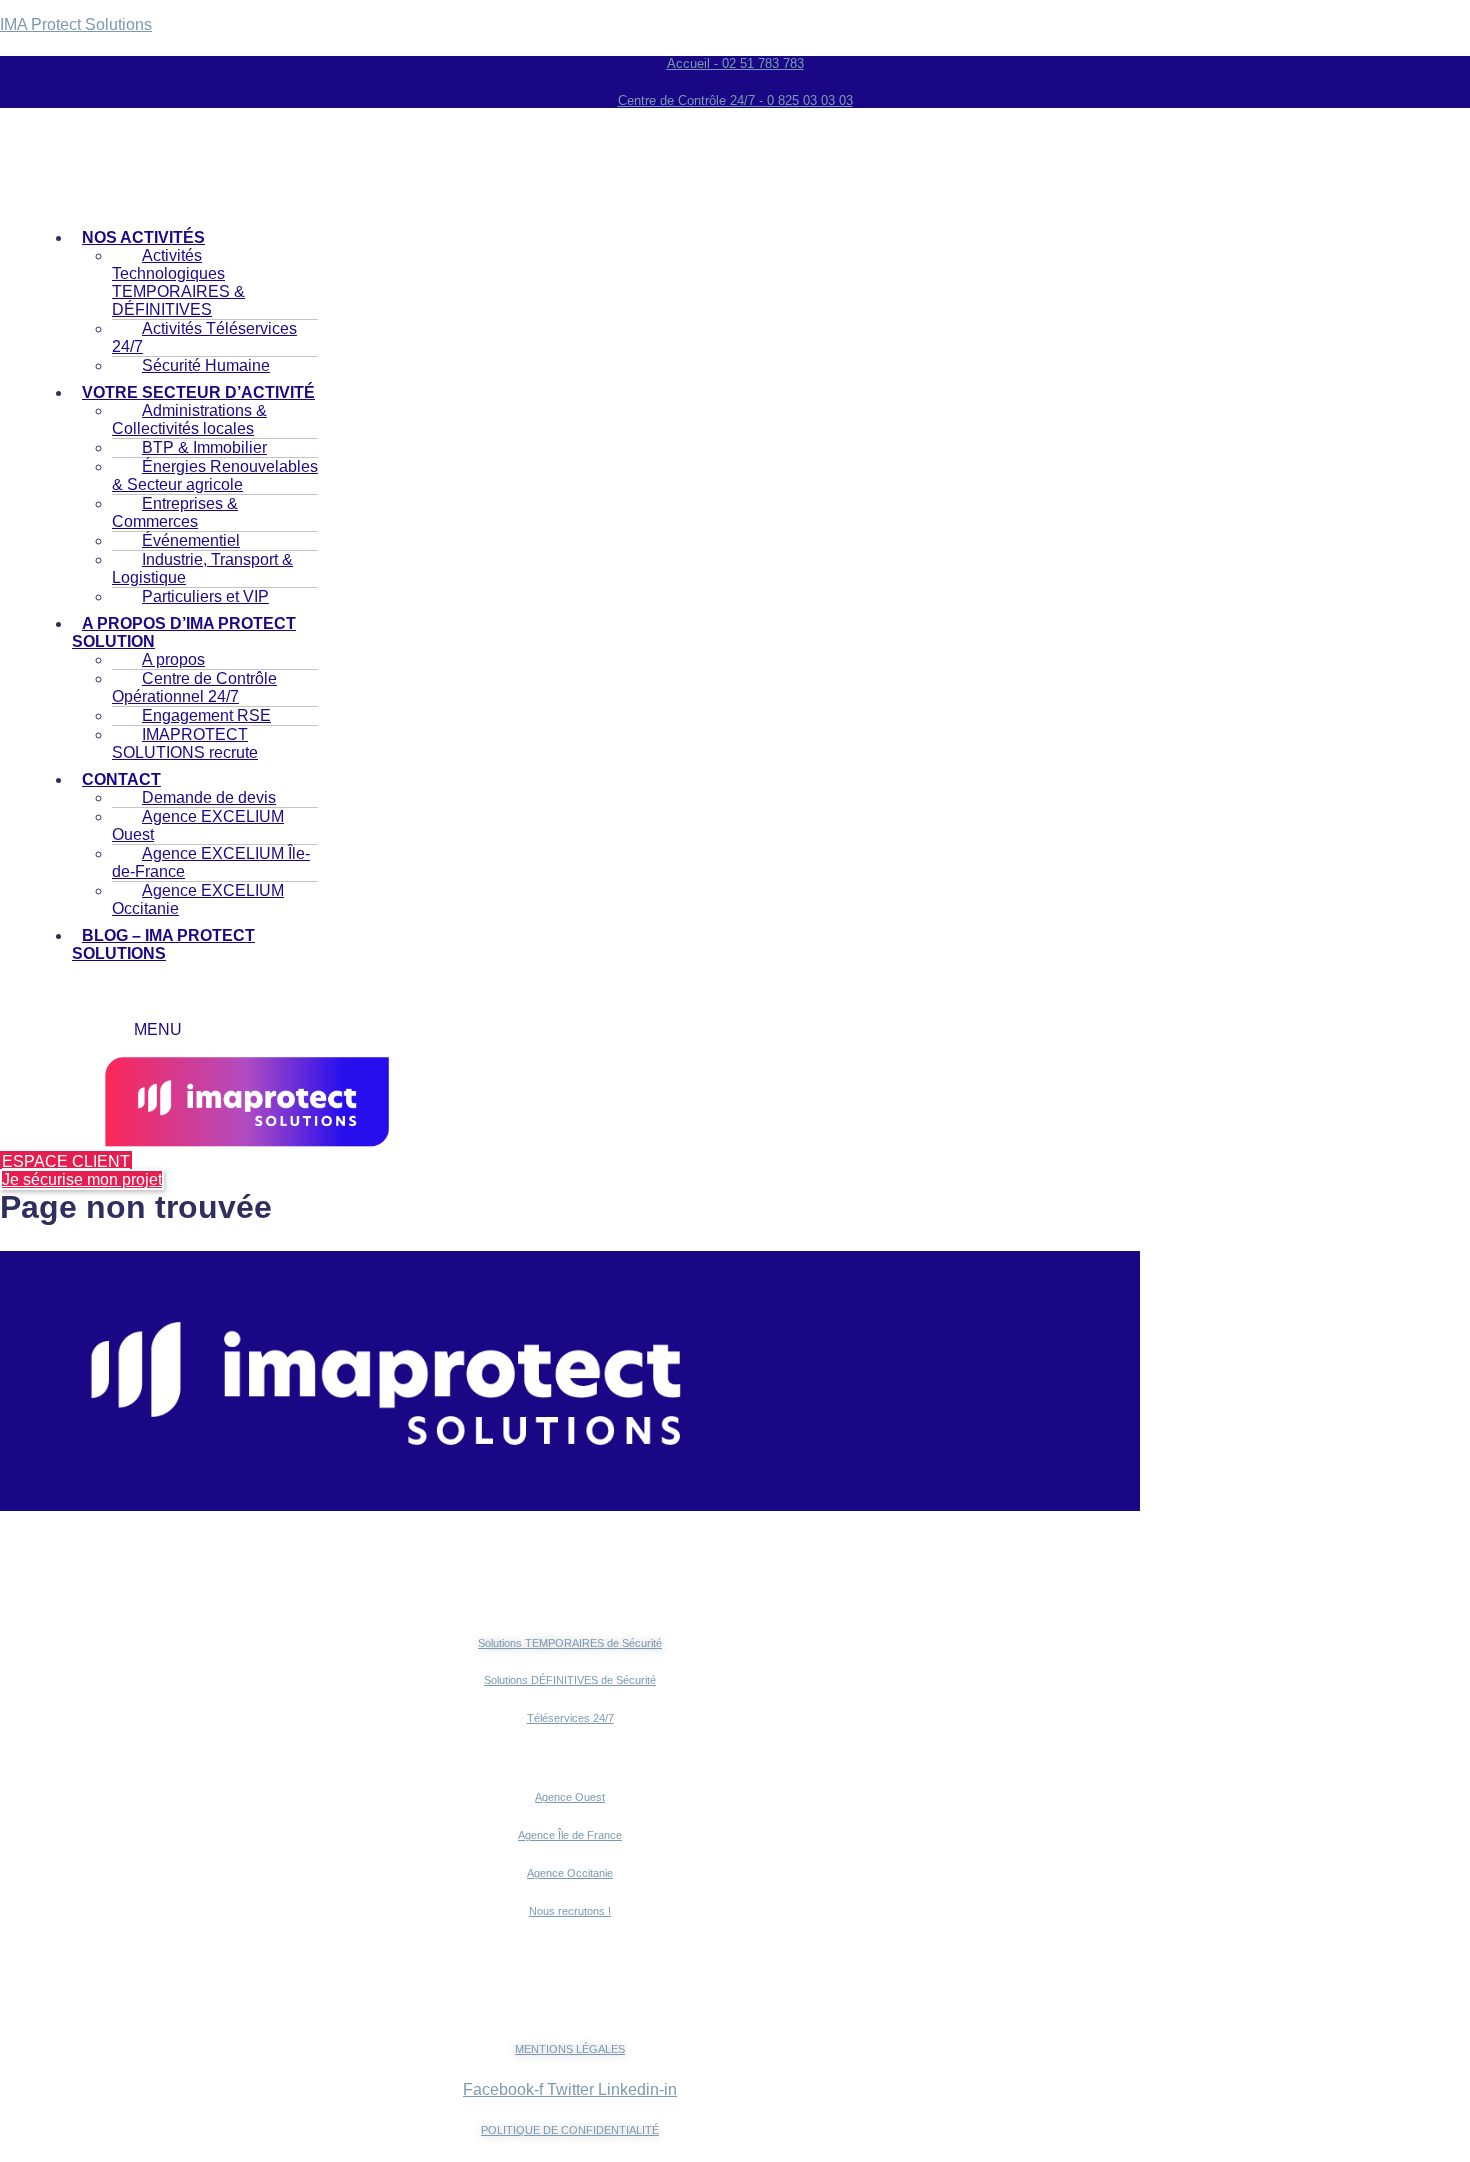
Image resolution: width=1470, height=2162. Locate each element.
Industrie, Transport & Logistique (202, 568)
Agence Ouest (570, 1797)
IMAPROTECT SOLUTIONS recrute (185, 743)
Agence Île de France (570, 1835)
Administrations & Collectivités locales (189, 419)
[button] (195, 633)
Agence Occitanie (570, 1873)
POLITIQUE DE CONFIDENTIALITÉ (570, 2130)
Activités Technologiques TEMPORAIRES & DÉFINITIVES (178, 282)
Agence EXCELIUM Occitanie (198, 899)
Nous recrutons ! (570, 1911)
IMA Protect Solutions (76, 24)
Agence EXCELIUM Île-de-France (211, 862)
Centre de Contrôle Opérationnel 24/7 (194, 687)
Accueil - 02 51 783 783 (735, 63)
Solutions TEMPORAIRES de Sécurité (570, 1643)
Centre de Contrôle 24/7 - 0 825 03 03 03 (735, 100)
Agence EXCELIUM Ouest (198, 825)
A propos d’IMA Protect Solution (184, 632)
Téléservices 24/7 (570, 1718)
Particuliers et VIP (205, 596)
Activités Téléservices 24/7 (204, 337)
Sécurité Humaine (206, 365)
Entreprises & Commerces (175, 512)
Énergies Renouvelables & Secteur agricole (215, 475)
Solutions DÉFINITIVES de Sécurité (570, 1680)
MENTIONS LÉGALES (570, 2049)
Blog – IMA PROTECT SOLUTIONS (163, 944)
